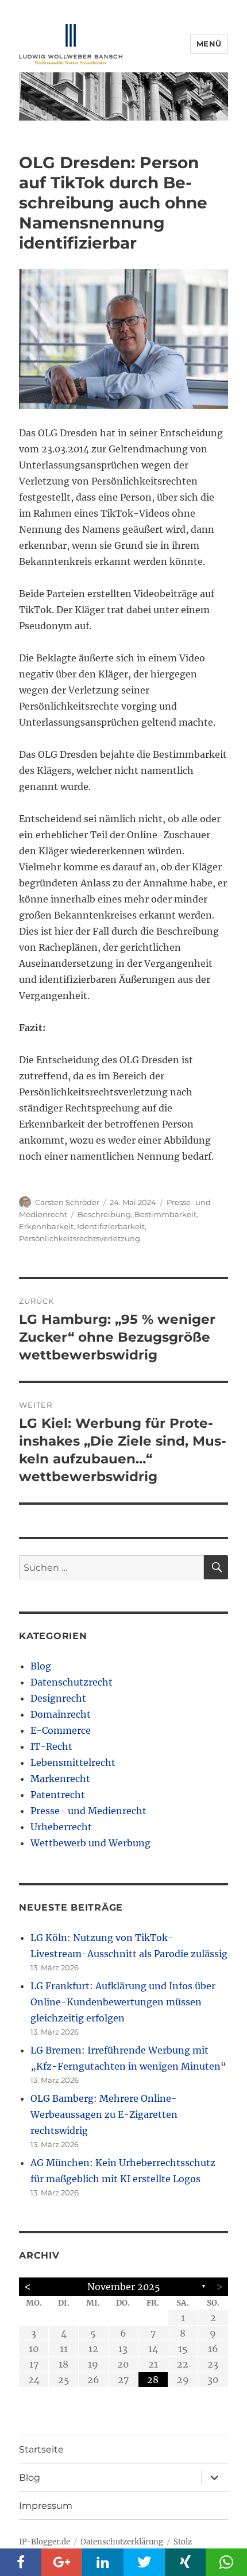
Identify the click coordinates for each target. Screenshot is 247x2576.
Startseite (41, 2449)
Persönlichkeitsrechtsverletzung (80, 1238)
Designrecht (58, 1698)
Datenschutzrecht (72, 1682)
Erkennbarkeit (46, 1226)
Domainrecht (61, 1714)
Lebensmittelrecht (73, 1762)
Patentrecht (58, 1795)
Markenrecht (60, 1779)
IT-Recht (51, 1746)
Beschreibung (104, 1214)
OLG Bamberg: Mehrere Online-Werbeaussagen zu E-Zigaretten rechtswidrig (104, 2114)
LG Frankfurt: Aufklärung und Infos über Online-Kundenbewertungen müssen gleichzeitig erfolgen (123, 2002)
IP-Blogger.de (45, 2542)
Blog (41, 1666)
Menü (209, 44)
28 (153, 2380)
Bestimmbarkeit (165, 1214)
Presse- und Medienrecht (88, 1811)
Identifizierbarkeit (111, 1226)
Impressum (46, 2506)
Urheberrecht (61, 1827)
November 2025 (124, 2287)
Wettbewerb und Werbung (90, 1843)
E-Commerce (61, 1730)
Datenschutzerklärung (122, 2542)
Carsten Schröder (67, 1202)
